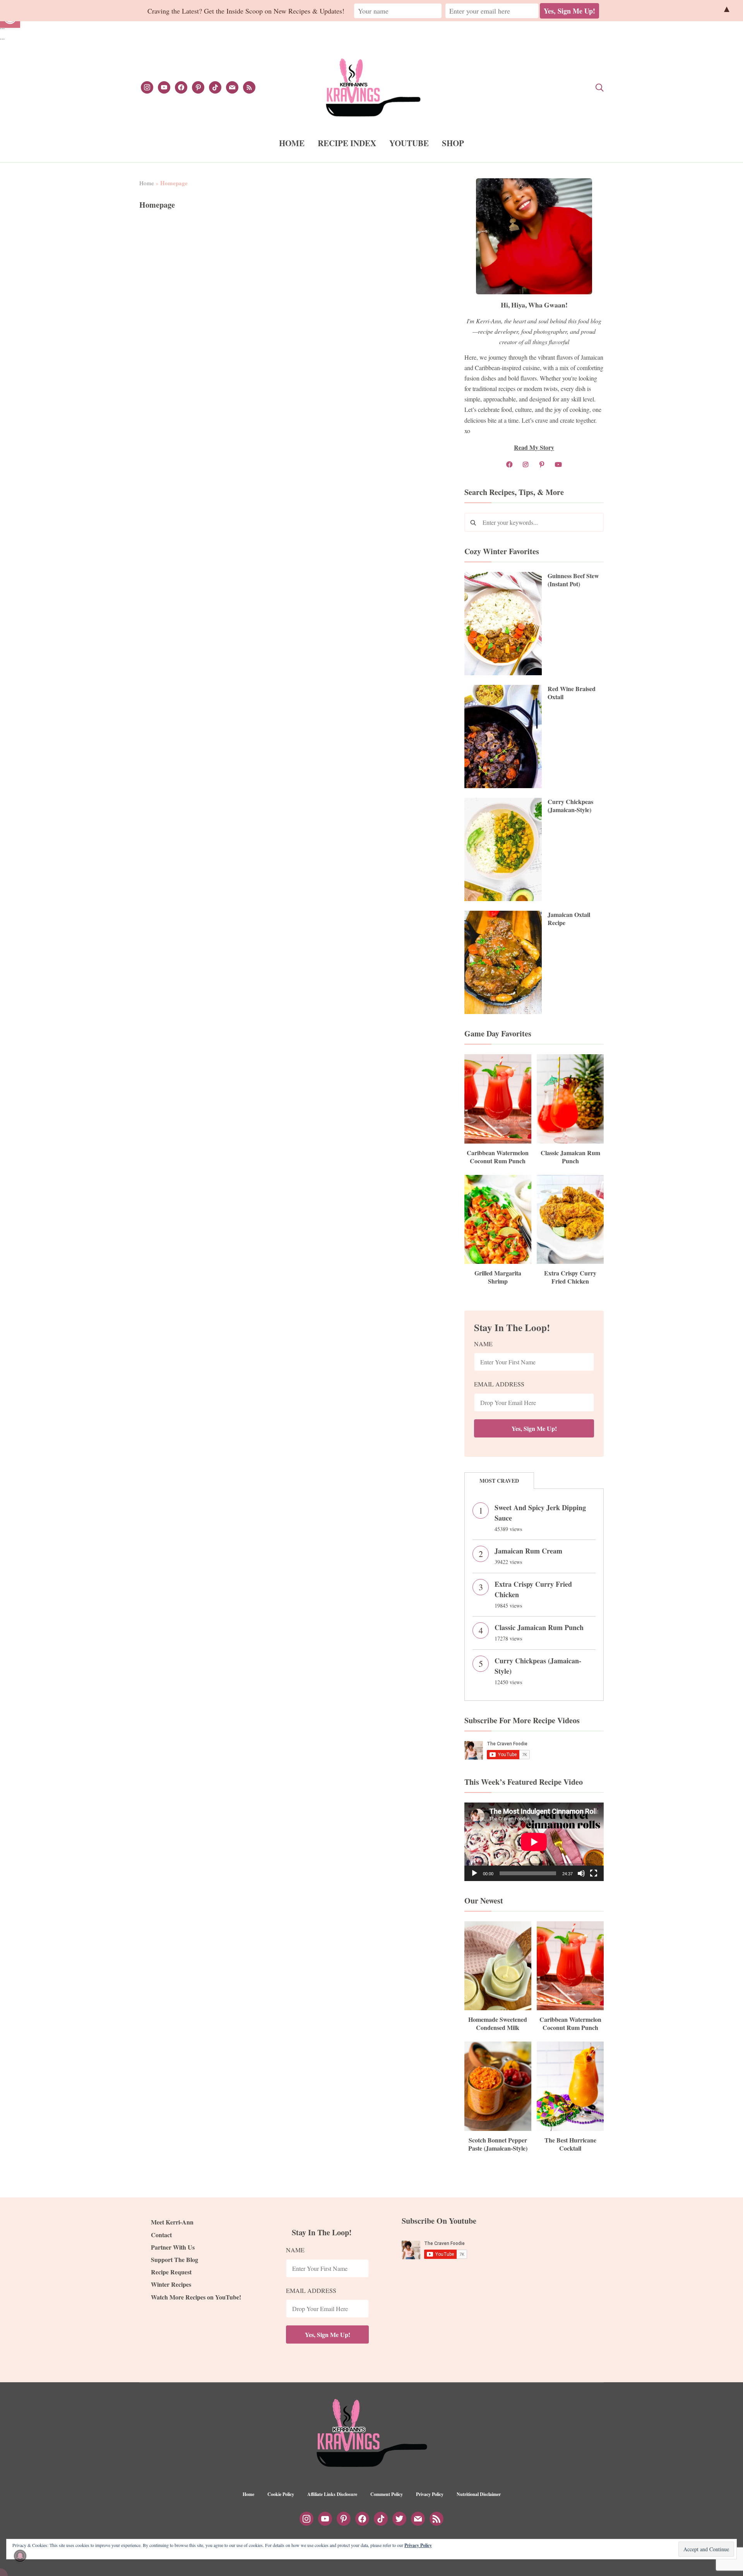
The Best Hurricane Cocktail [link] (570, 2144)
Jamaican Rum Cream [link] (528, 1551)
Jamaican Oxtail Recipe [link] (569, 918)
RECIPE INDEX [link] (347, 143)
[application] (534, 1842)
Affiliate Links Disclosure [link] (332, 2494)
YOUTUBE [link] (409, 143)
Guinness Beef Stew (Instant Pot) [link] (573, 580)
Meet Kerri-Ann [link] (172, 2222)
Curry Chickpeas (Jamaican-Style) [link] (570, 806)
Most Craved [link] (499, 1481)
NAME (483, 1344)
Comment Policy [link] (387, 2494)
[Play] (474, 1873)
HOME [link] (292, 143)
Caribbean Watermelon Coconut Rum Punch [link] (498, 1157)
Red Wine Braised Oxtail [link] (572, 693)
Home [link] (147, 183)
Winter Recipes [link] (171, 2284)
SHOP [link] (453, 143)
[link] (147, 86)
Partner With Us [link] (173, 2247)
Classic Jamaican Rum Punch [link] (570, 1157)
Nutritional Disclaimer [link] (479, 2494)
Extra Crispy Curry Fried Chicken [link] (570, 1277)
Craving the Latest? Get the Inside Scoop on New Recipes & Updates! (246, 11)
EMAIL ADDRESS (499, 1384)
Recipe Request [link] (171, 2272)
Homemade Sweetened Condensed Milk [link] (498, 2023)
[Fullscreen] (594, 1873)
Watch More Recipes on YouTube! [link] (196, 2297)
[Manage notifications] (20, 2556)
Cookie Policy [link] (281, 2494)
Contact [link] (161, 2235)
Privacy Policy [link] (430, 2494)
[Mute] (581, 1873)
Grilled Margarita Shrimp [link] (498, 1277)
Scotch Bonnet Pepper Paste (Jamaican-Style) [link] (498, 2144)
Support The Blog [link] (175, 2259)
